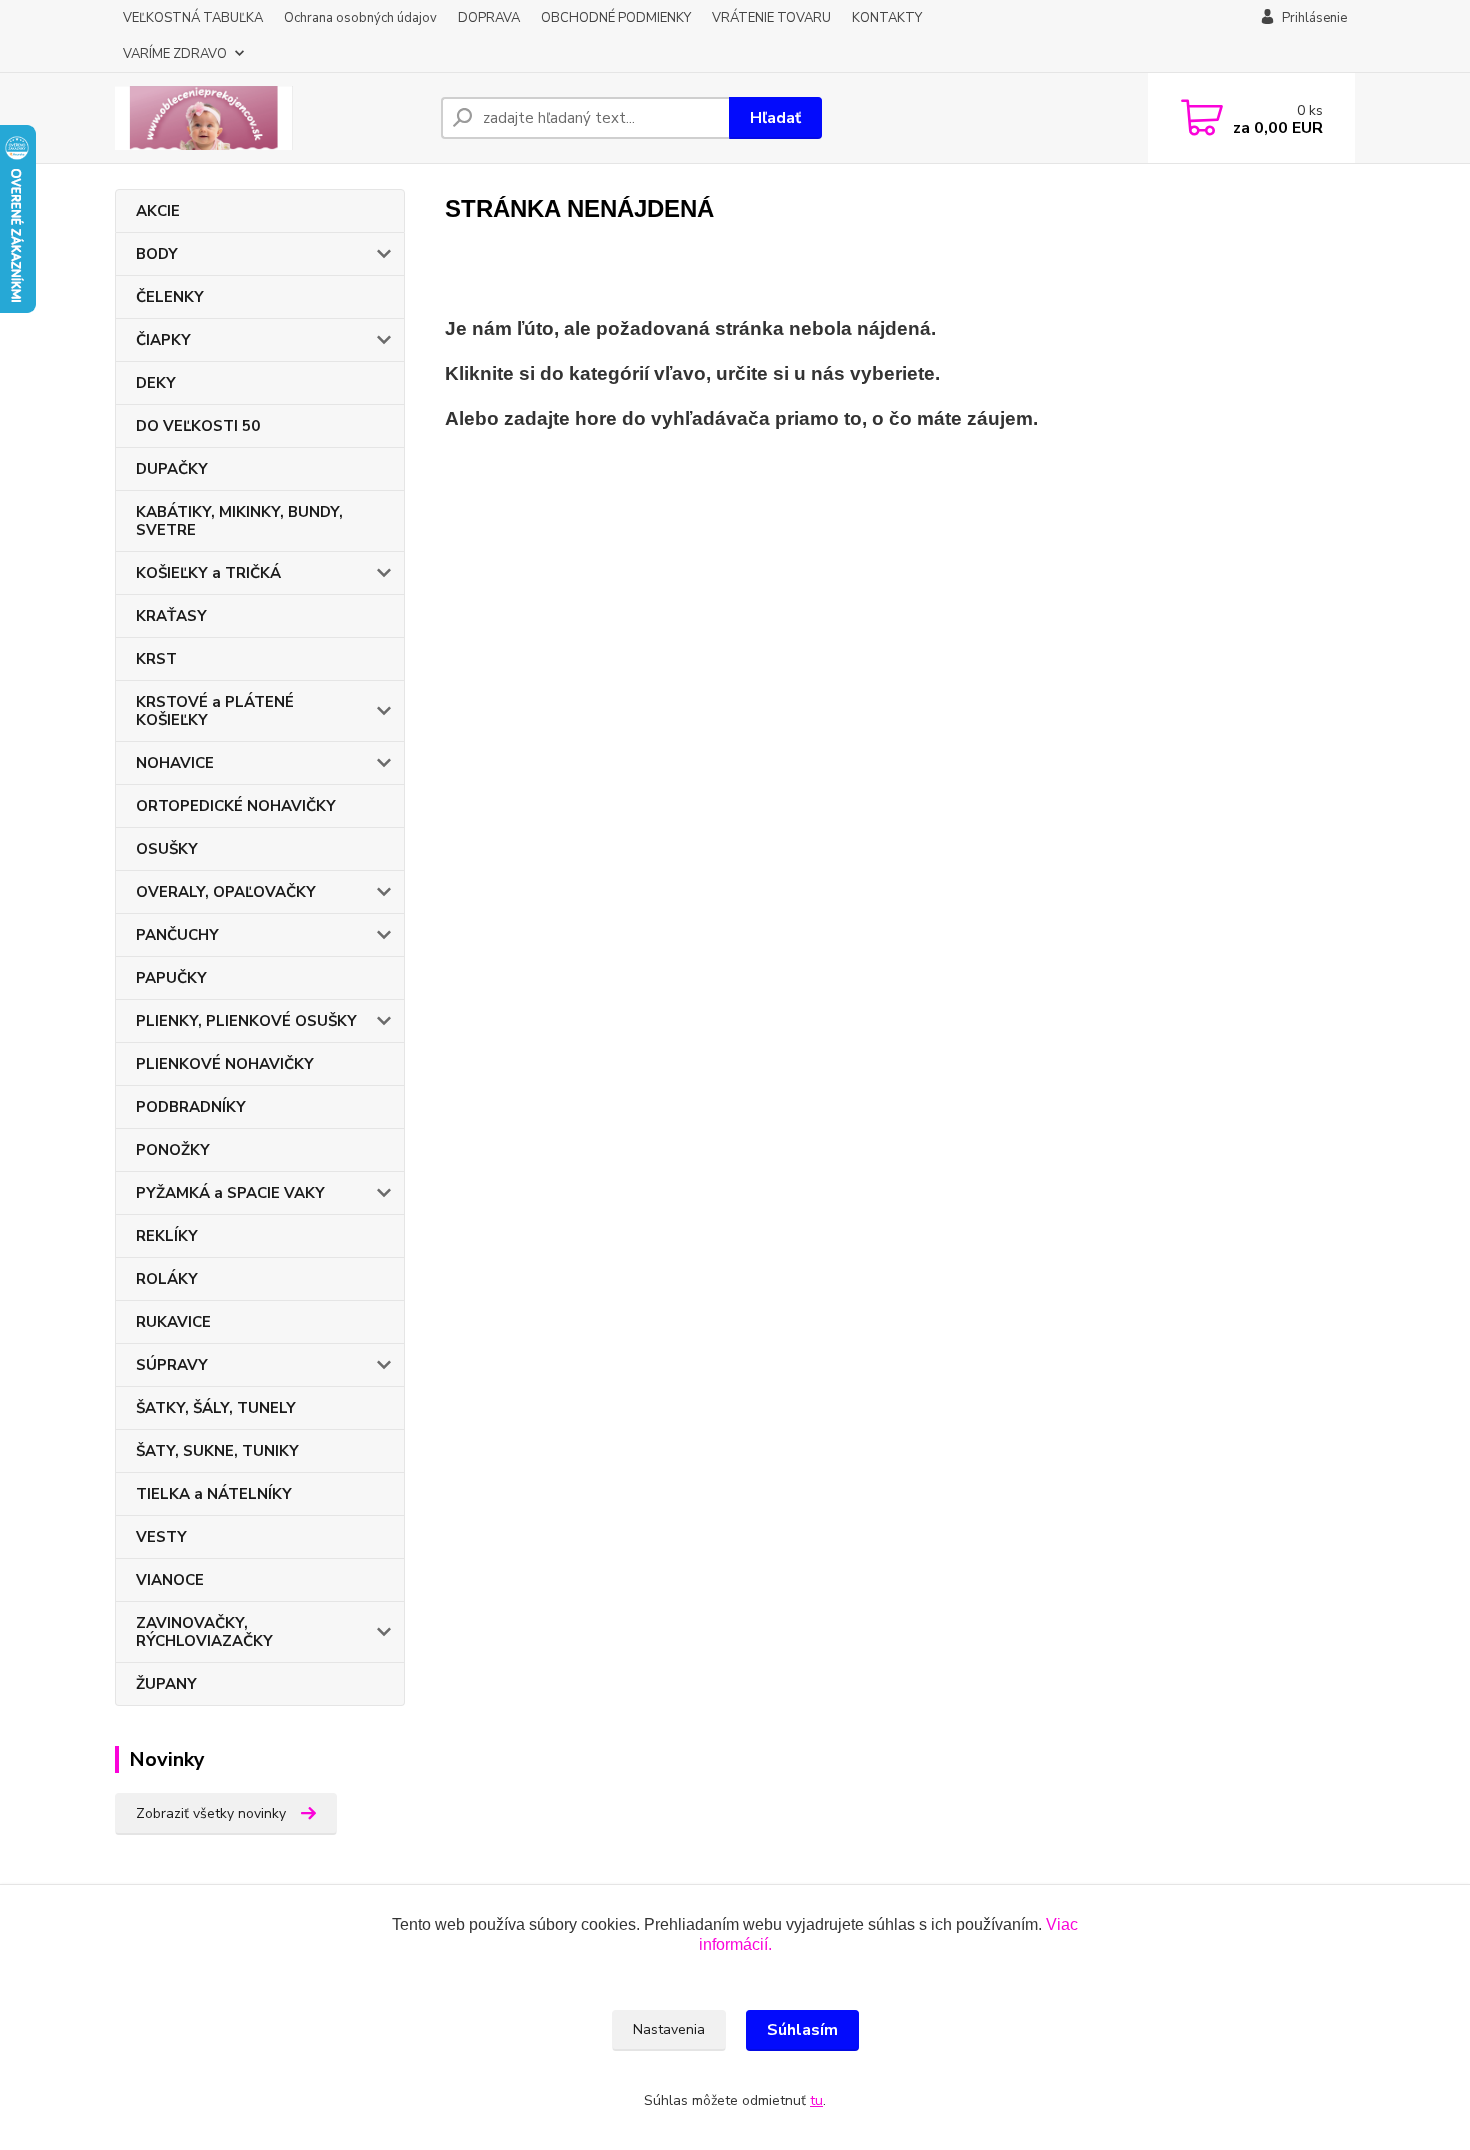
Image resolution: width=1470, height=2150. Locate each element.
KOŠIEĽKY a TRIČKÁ (208, 573)
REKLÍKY (167, 1236)
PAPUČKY (171, 978)
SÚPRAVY (172, 1365)
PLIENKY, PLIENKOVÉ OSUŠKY (246, 1021)
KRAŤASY (171, 616)
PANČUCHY (177, 935)
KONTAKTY (887, 18)
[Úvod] (270, 118)
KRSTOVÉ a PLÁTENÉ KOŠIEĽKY (215, 711)
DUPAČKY (172, 469)
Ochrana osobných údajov (360, 18)
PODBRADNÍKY (191, 1107)
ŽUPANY (166, 1684)
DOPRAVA (489, 18)
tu (816, 2100)
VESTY (161, 1537)
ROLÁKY (167, 1279)
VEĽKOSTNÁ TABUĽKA (193, 18)
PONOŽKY (173, 1150)
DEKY (156, 383)
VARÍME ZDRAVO (175, 54)
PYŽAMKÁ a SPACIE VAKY (230, 1193)
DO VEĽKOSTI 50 (198, 426)
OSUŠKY (167, 849)
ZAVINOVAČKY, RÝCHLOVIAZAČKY (204, 1632)
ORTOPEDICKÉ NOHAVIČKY (236, 806)
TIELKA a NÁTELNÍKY (214, 1494)
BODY (157, 254)
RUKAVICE (173, 1322)
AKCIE (158, 211)
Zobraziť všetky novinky (211, 1813)
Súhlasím (802, 2030)
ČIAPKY (163, 340)
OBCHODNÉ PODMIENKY (616, 18)
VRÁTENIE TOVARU (771, 18)
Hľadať (775, 118)
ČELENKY (170, 297)
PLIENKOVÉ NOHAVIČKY (225, 1064)
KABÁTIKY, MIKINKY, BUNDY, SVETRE (239, 521)
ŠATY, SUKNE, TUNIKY (217, 1451)
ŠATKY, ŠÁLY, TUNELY (216, 1408)
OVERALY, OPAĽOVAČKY (226, 892)
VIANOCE (170, 1580)
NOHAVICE (175, 763)
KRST (156, 659)
